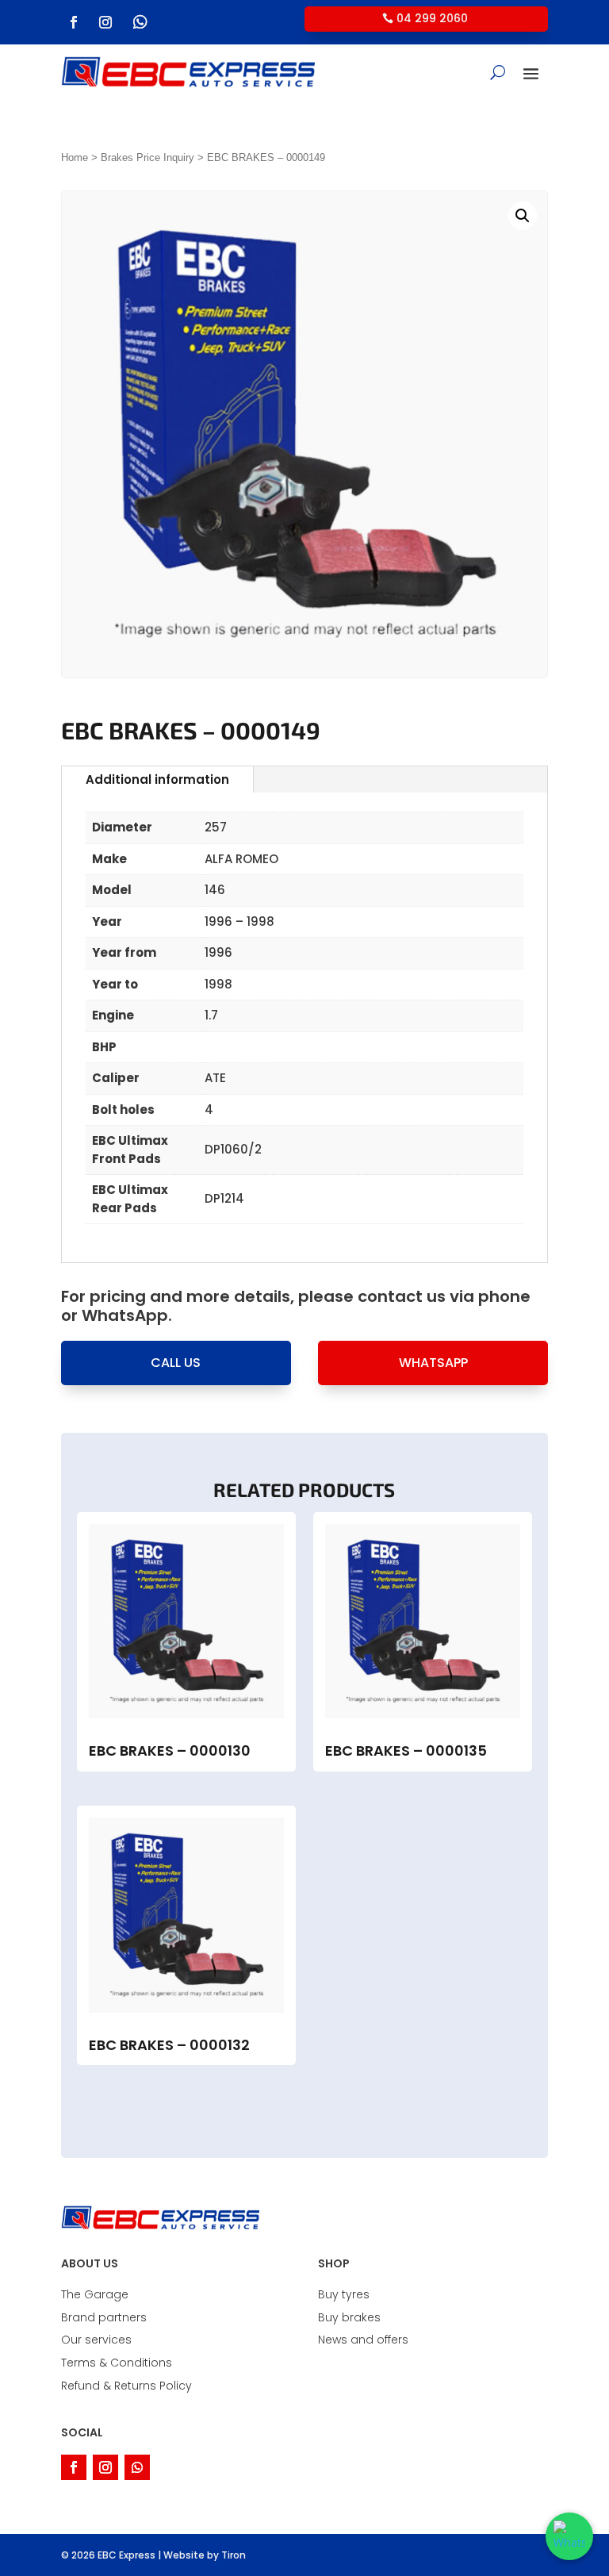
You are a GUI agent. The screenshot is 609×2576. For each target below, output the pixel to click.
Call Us (176, 1363)
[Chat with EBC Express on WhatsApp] (569, 2536)
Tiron (234, 2555)
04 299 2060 (432, 18)
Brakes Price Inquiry (147, 157)
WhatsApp (433, 1363)
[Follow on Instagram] (105, 22)
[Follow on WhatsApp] (140, 22)
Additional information (157, 779)
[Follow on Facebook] (74, 22)
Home (75, 157)
